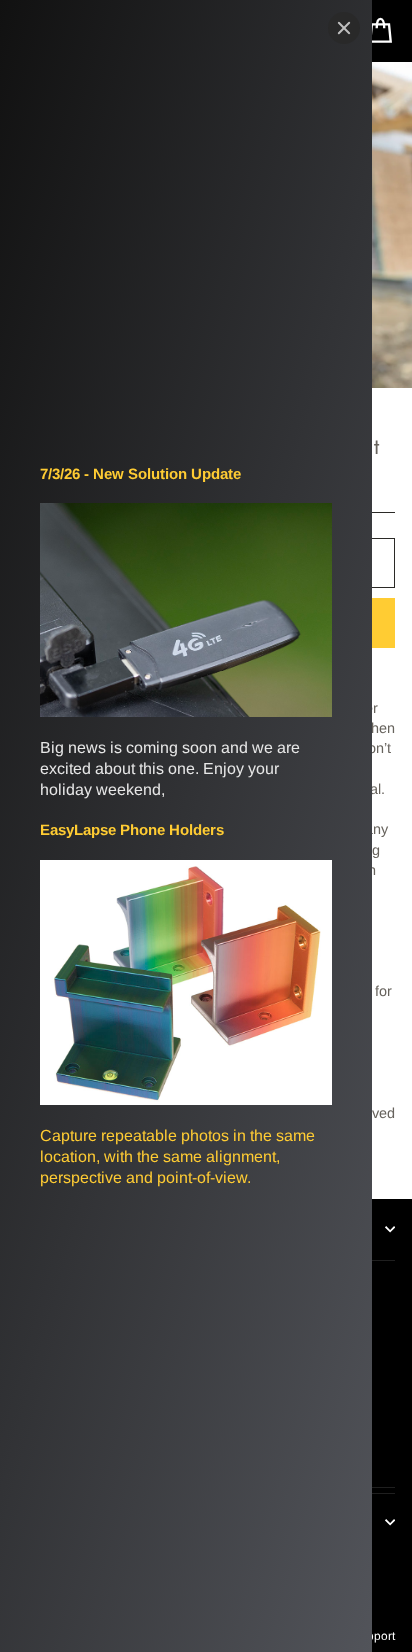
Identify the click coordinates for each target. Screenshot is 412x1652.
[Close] (344, 28)
